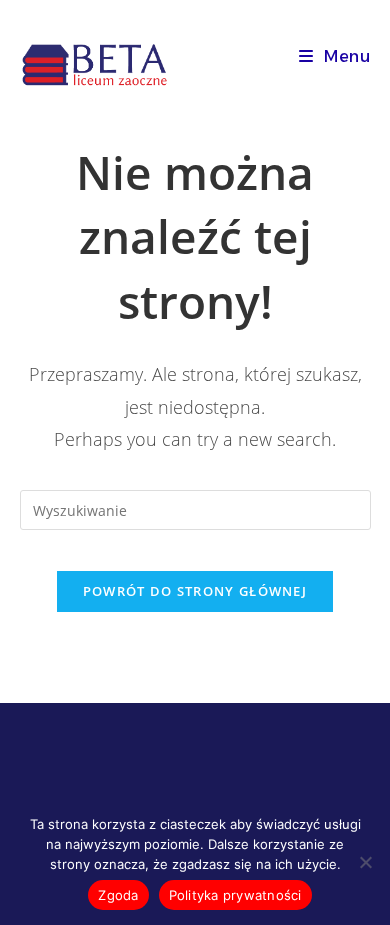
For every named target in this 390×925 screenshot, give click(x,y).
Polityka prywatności (235, 895)
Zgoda (118, 895)
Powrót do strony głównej (195, 591)
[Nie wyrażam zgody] (365, 862)
